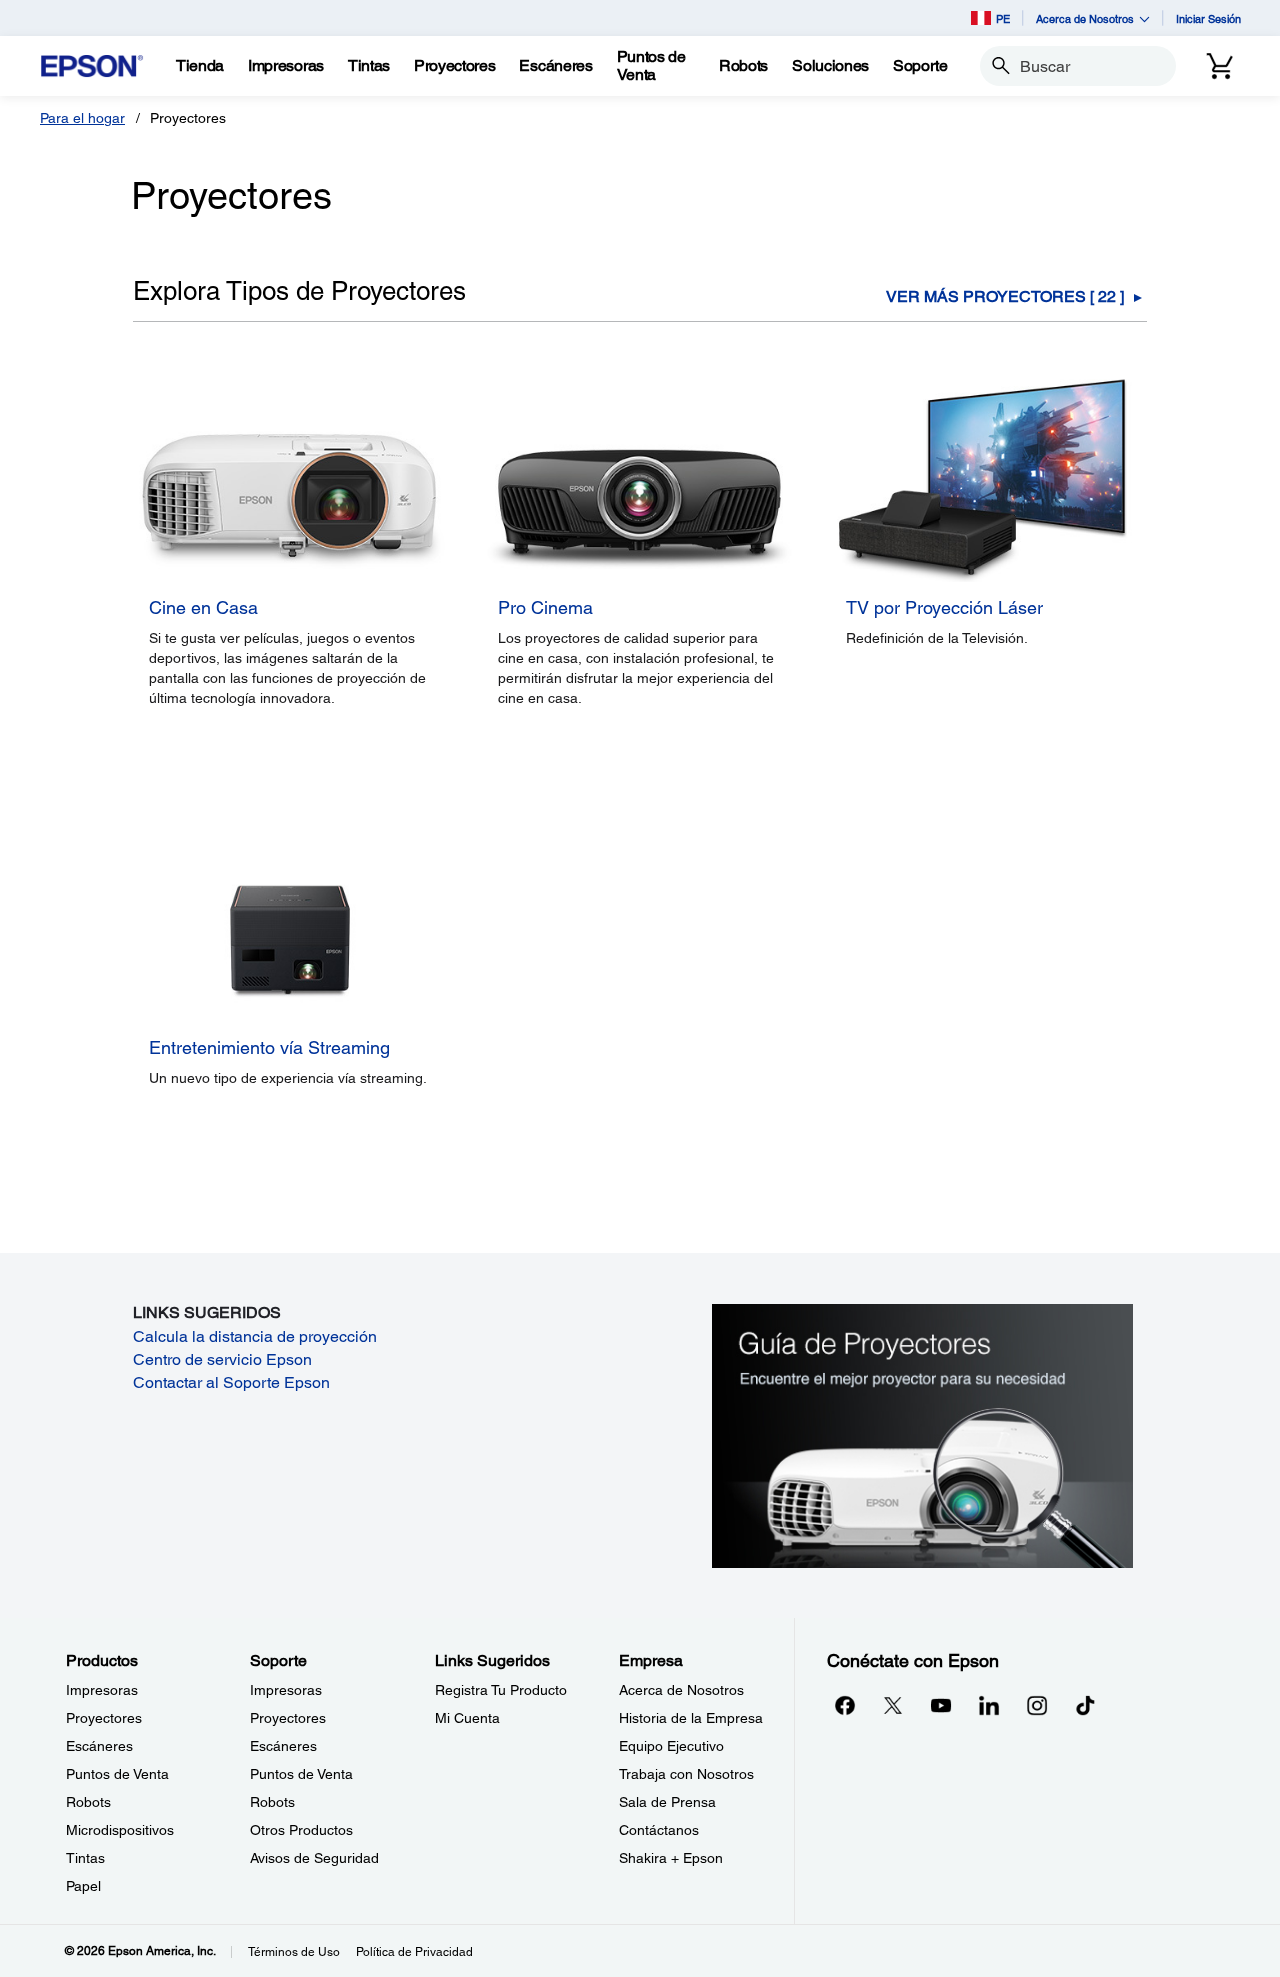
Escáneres (99, 1746)
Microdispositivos (120, 1830)
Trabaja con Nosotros (686, 1774)
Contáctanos (659, 1830)
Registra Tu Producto (501, 1690)
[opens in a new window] (1085, 1705)
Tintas (85, 1858)
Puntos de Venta (117, 1774)
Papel (83, 1886)
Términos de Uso (294, 1952)
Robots (88, 1802)
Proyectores (104, 1718)
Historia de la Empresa (691, 1718)
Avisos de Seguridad (314, 1858)
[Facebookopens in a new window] (845, 1705)
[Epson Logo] (92, 66)
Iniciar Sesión (1208, 18)
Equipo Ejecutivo (671, 1746)
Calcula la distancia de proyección (255, 1336)
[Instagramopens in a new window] (1037, 1705)
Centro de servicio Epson (222, 1359)
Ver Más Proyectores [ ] (1005, 297)
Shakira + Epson (671, 1858)
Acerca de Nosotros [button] (1085, 18)
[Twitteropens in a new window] (893, 1705)
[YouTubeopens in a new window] (941, 1705)
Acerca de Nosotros (681, 1690)
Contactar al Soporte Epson (231, 1382)
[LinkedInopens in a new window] (989, 1705)
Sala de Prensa (667, 1802)
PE (1003, 18)
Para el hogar (82, 118)
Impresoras (102, 1690)
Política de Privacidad (414, 1952)
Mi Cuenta (467, 1718)
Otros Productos (301, 1830)
